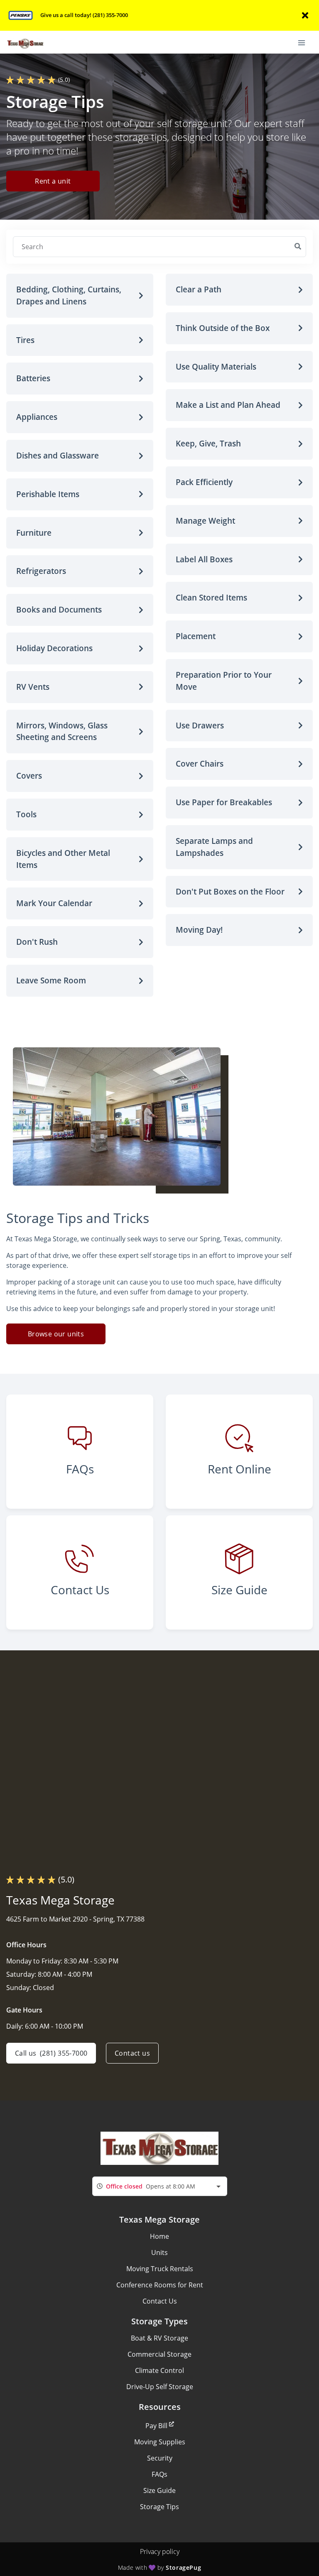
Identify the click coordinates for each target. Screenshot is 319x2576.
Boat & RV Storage (159, 2338)
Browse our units (56, 1334)
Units (159, 2252)
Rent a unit (53, 181)
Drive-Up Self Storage (160, 2387)
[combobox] (160, 2186)
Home (159, 2236)
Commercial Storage (159, 2354)
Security (160, 2458)
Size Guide (159, 2490)
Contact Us (160, 2301)
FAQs (159, 2474)
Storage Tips (159, 2507)
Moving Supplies (160, 2442)
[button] (80, 296)
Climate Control (159, 2370)
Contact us (132, 2053)
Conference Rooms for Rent (160, 2285)
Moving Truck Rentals (160, 2269)
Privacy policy (160, 2551)
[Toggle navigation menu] (305, 42)
